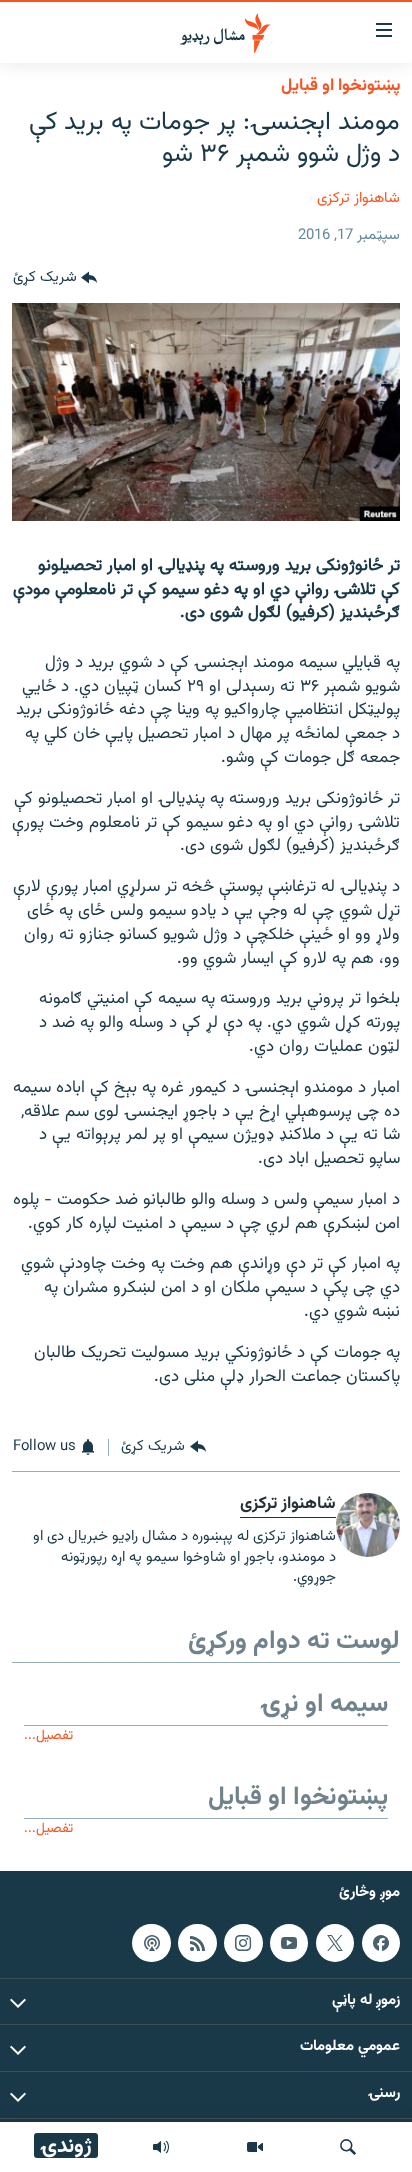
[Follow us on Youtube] (289, 1943)
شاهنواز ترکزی (358, 198)
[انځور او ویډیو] (255, 2147)
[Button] (55, 279)
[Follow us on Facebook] (381, 1943)
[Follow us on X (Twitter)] (335, 1943)
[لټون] (348, 2147)
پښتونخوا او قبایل (340, 86)
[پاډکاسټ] (151, 1943)
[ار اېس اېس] (197, 1943)
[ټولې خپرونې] (161, 2147)
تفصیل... (48, 1735)
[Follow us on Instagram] (243, 1943)
